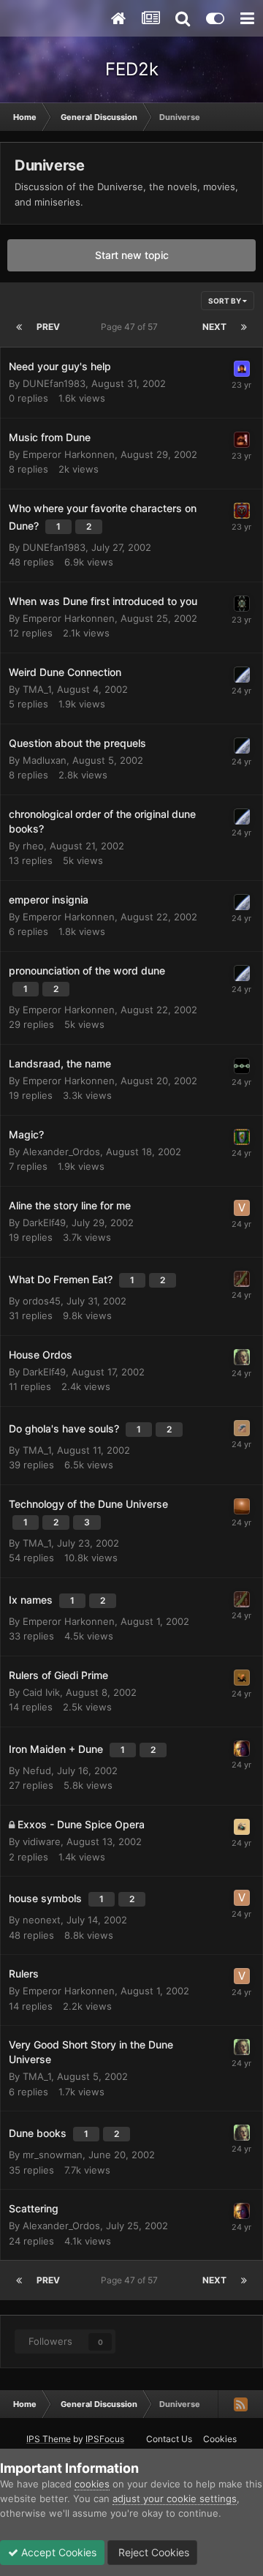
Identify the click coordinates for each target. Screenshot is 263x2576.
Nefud (37, 1770)
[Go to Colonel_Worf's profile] (242, 675)
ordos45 (42, 1301)
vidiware (42, 1841)
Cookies (220, 2439)
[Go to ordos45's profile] (242, 1428)
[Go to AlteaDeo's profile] (242, 1749)
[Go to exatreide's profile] (242, 1279)
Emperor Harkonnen (69, 454)
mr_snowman (53, 2155)
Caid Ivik (41, 1692)
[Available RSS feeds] (240, 2404)
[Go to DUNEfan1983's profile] (242, 369)
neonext (42, 1920)
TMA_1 (37, 689)
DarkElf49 (44, 1223)
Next (214, 327)
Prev (48, 327)
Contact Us (169, 2439)
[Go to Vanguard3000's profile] (242, 1208)
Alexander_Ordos (61, 1152)
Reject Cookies (152, 2552)
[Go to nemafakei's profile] (242, 440)
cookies (92, 2484)
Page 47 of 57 (131, 327)
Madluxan (45, 760)
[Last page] (244, 327)
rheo (33, 846)
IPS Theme (49, 2439)
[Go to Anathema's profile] (242, 1506)
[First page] (19, 327)
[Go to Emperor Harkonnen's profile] (242, 511)
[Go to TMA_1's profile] (242, 1357)
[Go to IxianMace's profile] (242, 604)
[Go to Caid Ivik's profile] (242, 1678)
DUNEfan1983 (54, 383)
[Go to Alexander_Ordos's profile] (242, 1137)
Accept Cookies (57, 2552)
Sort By (225, 301)
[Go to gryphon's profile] (242, 1066)
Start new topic (132, 255)
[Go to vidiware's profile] (242, 1827)
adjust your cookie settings (175, 2498)
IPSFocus (105, 2439)
